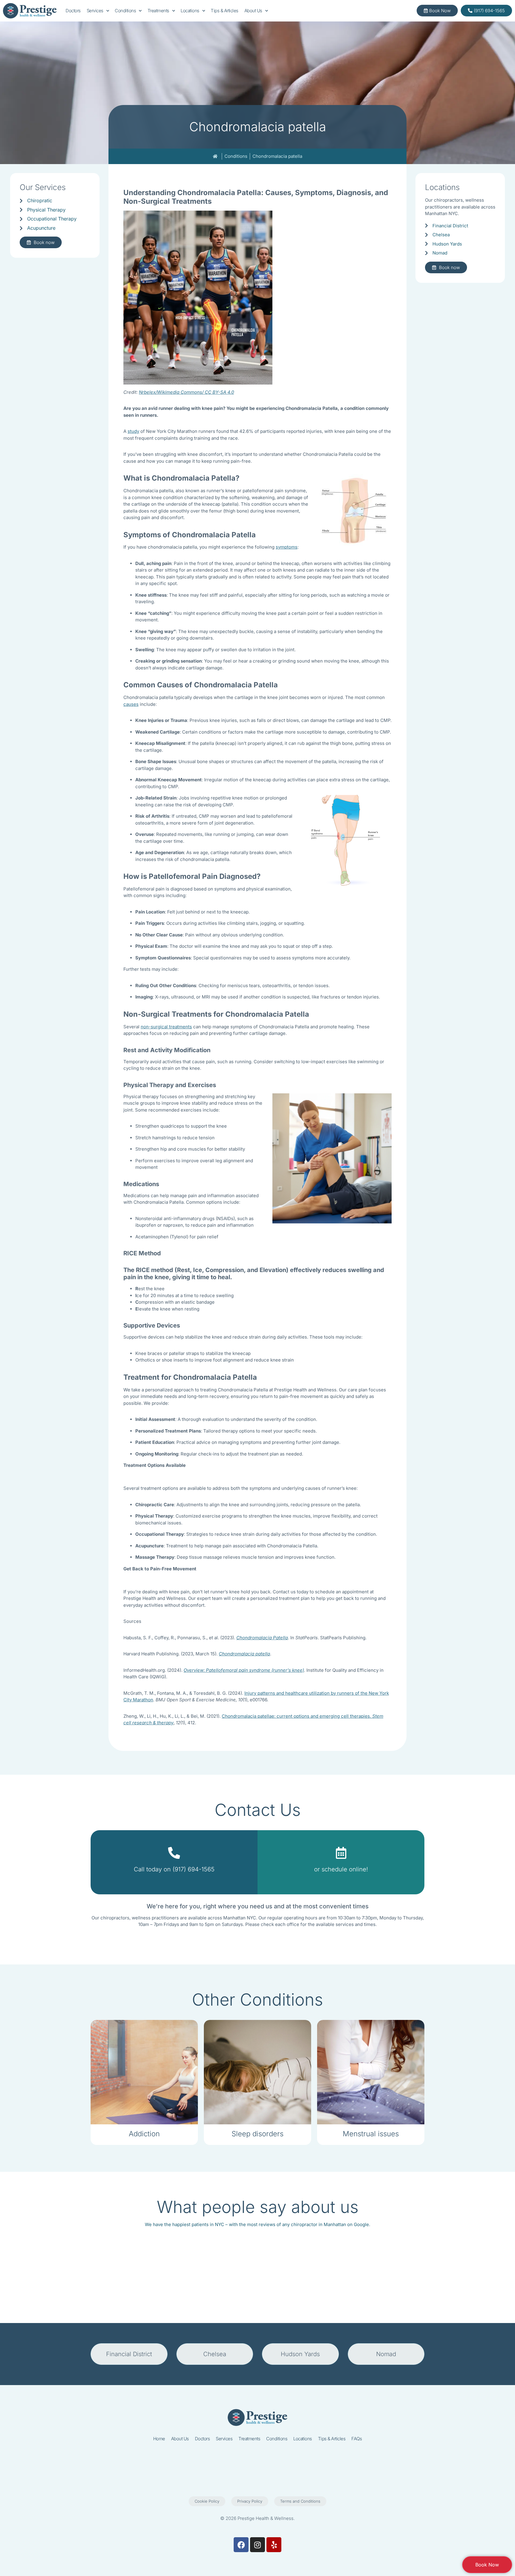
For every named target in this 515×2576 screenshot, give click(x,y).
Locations (190, 11)
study (133, 431)
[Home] (216, 156)
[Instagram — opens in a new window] (257, 2545)
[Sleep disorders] (257, 2072)
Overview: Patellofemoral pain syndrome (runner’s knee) (244, 1670)
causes (131, 704)
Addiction (144, 2134)
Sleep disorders (257, 2134)
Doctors (73, 11)
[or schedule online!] (341, 1856)
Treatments (158, 11)
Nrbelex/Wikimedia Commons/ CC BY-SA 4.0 (186, 392)
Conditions (125, 11)
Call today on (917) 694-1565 (174, 1869)
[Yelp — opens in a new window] (274, 2545)
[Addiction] (144, 2072)
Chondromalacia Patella (262, 1638)
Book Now (487, 2565)
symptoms (287, 547)
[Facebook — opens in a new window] (241, 2545)
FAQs (357, 2439)
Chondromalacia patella (244, 1654)
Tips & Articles (225, 11)
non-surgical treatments (166, 1027)
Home (159, 2439)
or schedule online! (341, 1869)
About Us (253, 11)
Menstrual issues (371, 2134)
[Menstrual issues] (371, 2072)
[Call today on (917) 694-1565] (174, 1853)
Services (95, 11)
